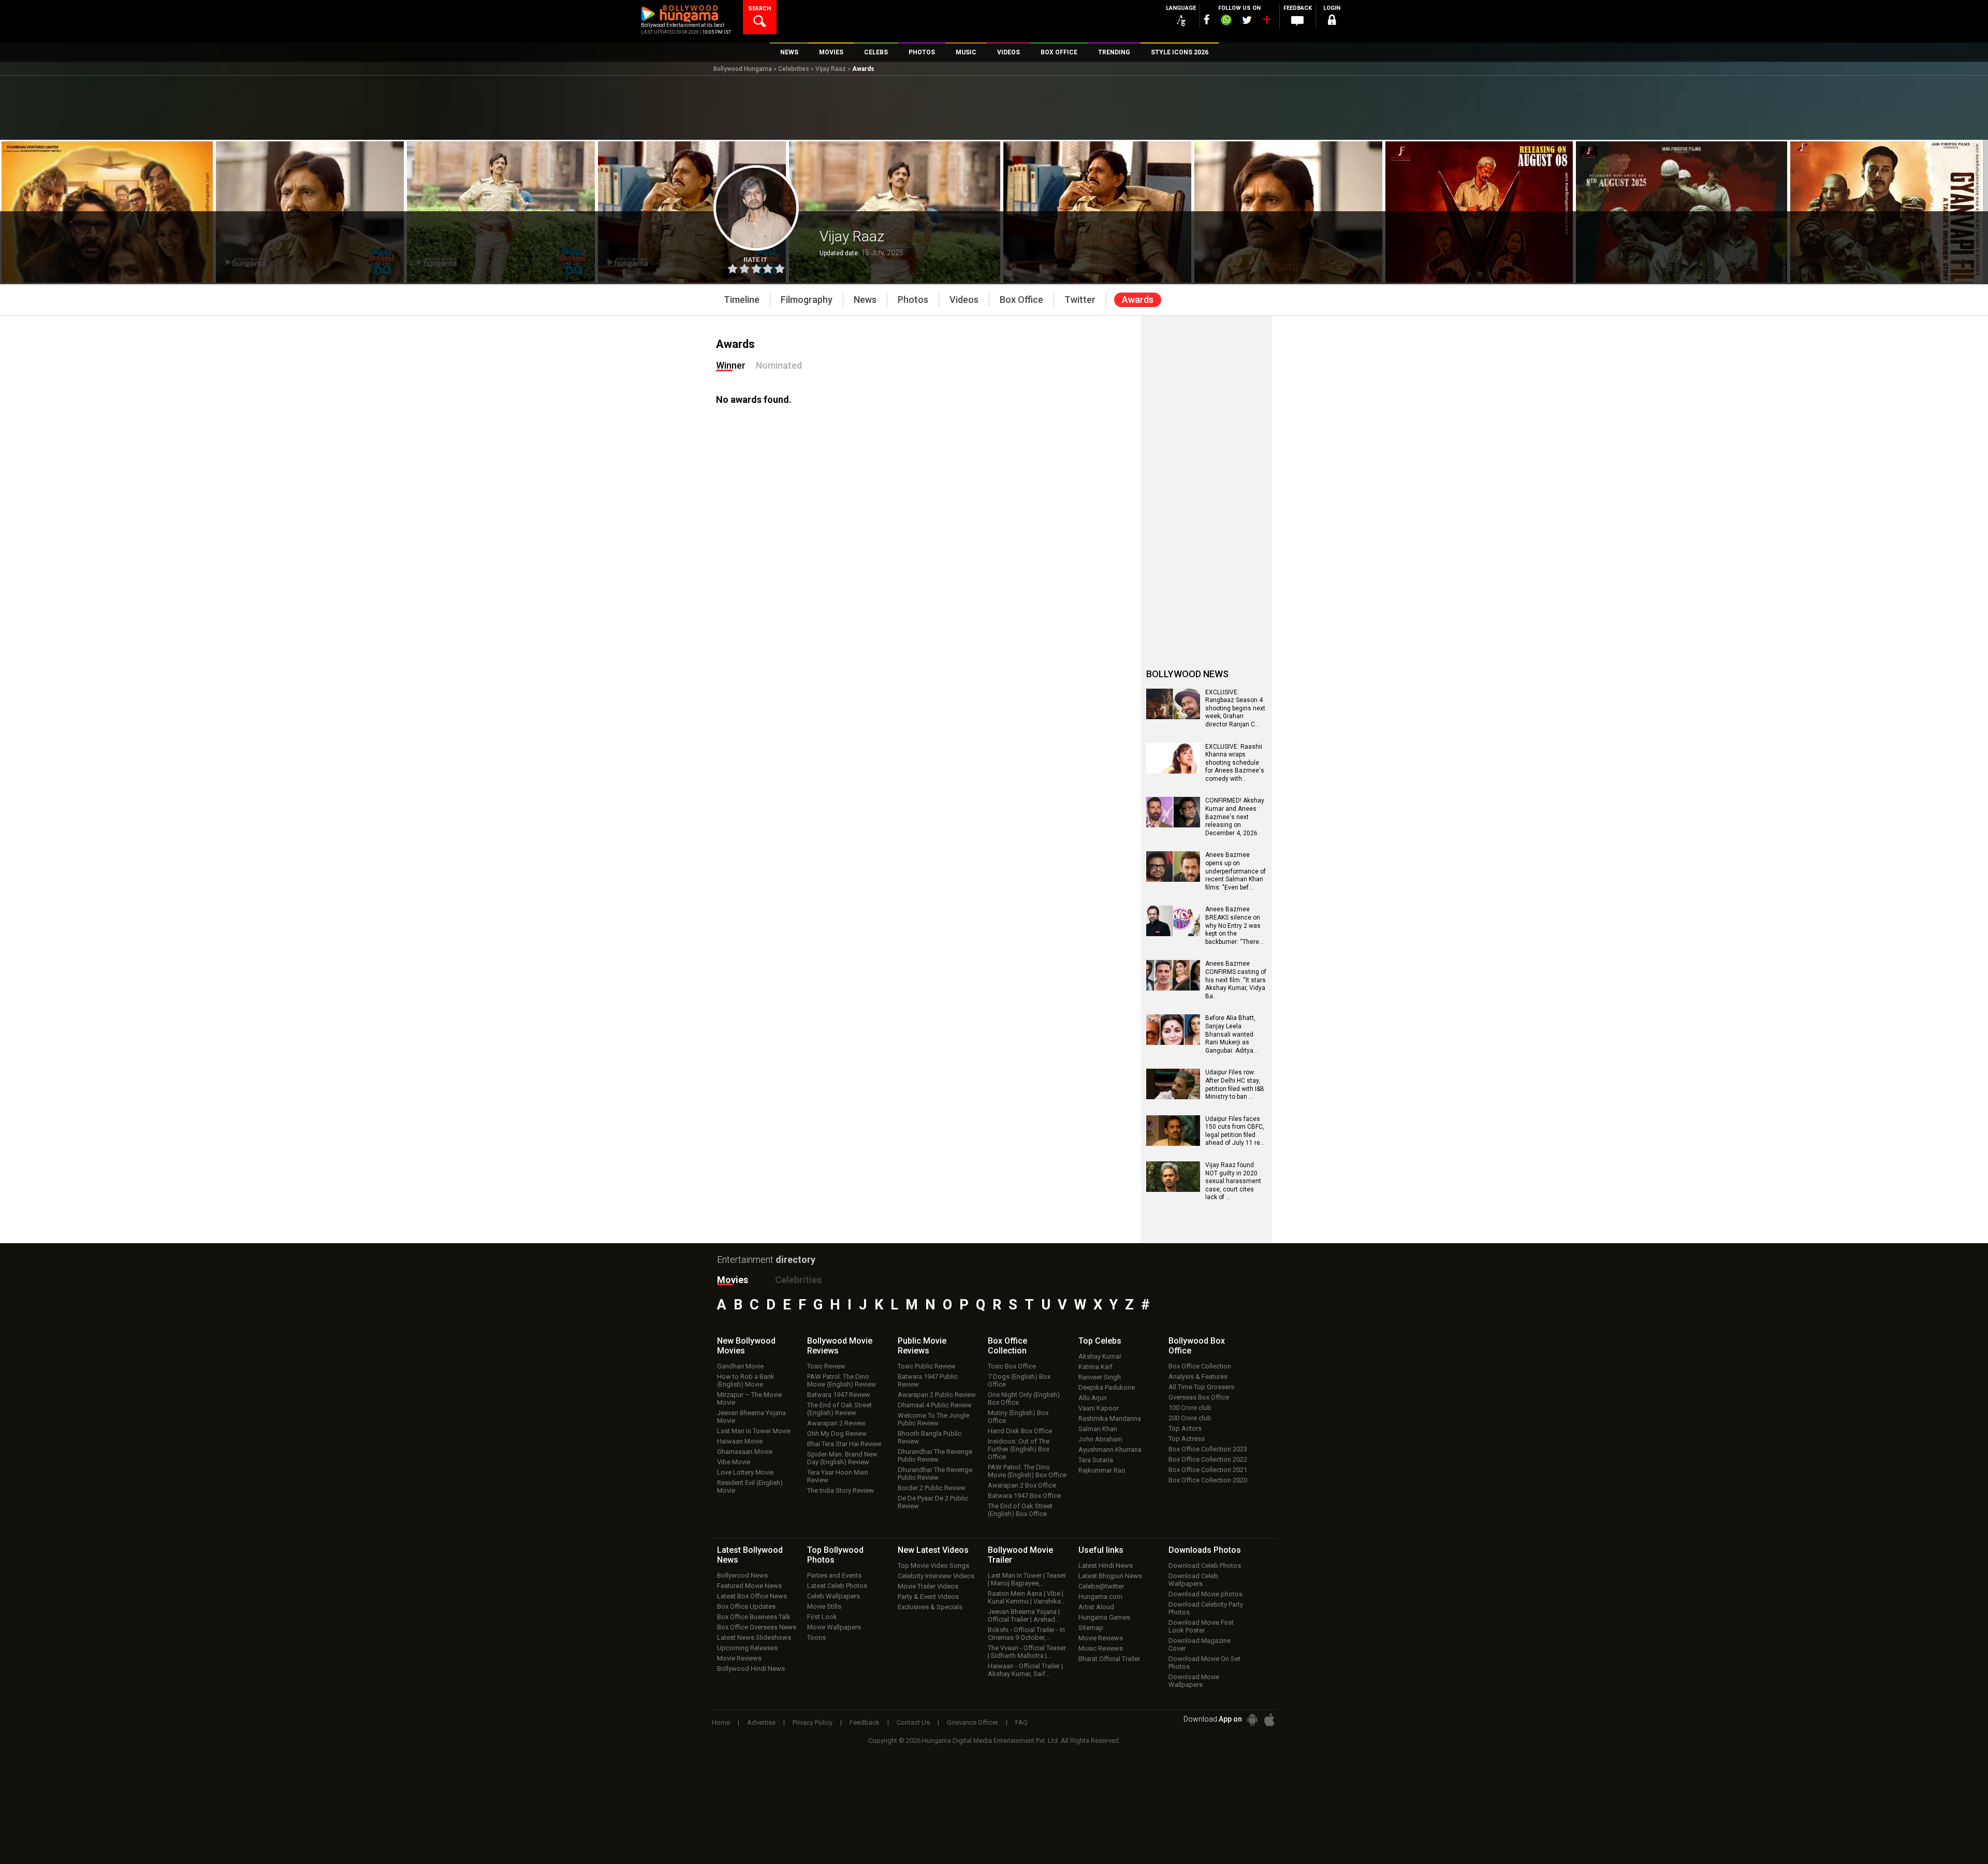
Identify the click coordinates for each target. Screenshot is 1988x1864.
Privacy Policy (813, 1722)
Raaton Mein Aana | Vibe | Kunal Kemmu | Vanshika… (1027, 1597)
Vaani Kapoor (1099, 1408)
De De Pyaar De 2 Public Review (933, 1502)
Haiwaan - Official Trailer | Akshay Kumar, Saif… (1025, 1670)
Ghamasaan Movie (745, 1452)
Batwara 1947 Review (839, 1395)
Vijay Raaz (831, 69)
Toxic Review (826, 1366)
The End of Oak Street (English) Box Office (1020, 1510)
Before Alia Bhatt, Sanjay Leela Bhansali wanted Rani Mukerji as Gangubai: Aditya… (1232, 1034)
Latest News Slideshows (754, 1637)
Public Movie (922, 1346)
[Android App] (1252, 1720)
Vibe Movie (734, 1462)
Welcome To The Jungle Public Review (933, 1419)
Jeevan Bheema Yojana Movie (751, 1417)
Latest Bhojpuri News (1110, 1576)
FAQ (1021, 1722)
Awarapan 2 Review (836, 1423)
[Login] (1332, 21)
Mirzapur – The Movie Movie (749, 1399)
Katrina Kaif (1095, 1367)
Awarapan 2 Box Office (1022, 1485)
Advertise (761, 1722)
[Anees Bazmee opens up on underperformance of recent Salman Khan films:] (1173, 878)
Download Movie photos (1205, 1594)
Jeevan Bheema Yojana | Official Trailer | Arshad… (1024, 1615)
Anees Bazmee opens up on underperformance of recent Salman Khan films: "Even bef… (1236, 871)
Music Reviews (1101, 1648)
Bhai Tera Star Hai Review (844, 1444)
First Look (822, 1617)
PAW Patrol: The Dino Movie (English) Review (842, 1380)
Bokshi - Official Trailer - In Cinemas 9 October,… (1026, 1634)
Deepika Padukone (1107, 1387)
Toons (816, 1637)
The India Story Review (840, 1490)
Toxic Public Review (927, 1366)
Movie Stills (824, 1606)
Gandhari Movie (740, 1366)
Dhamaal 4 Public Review (935, 1405)
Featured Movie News (749, 1586)
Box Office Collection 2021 (1208, 1470)
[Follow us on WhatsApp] (1226, 21)
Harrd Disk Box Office (1020, 1431)
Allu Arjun (1093, 1398)
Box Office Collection (1200, 1366)
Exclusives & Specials (930, 1607)
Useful (1101, 1550)
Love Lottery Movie (745, 1472)
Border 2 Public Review (932, 1488)
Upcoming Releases (747, 1648)
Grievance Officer (973, 1722)
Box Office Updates (746, 1606)
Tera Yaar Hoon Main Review (838, 1476)
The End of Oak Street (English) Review (839, 1409)
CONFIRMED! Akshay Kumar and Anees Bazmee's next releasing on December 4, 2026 (1235, 817)
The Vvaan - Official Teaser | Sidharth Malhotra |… (1027, 1652)
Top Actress (1187, 1439)
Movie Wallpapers (834, 1627)
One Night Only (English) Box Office (1024, 1399)
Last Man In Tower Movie (754, 1431)
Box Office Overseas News (757, 1627)
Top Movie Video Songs (933, 1566)
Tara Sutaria (1096, 1460)
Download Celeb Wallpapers (1193, 1580)
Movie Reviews (739, 1658)
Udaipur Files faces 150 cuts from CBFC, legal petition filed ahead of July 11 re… (1235, 1131)
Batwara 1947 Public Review (928, 1380)
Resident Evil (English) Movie (750, 1487)
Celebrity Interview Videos (936, 1576)
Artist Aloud (1096, 1607)
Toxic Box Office (1012, 1366)
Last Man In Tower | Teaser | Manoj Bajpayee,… (1027, 1579)
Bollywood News (742, 1575)
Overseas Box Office (1199, 1397)
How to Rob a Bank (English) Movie (746, 1380)
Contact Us (913, 1722)
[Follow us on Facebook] (1207, 19)
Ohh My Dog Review (837, 1433)
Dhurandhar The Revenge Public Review (935, 1455)
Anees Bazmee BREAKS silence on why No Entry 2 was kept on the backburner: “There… (1234, 925)
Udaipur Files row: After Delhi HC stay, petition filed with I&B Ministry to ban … (1235, 1084)
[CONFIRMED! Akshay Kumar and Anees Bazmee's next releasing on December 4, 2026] (1173, 824)
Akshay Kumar (1100, 1356)
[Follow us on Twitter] (1247, 20)
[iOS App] (1269, 1720)
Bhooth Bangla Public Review (930, 1437)
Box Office (1007, 1346)
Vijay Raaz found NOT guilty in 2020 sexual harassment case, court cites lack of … (1233, 1181)
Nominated (779, 365)
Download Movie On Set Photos (1204, 1663)
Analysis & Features (1198, 1377)
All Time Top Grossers (1201, 1387)
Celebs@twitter (1101, 1586)
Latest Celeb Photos (837, 1586)
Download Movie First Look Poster (1201, 1626)
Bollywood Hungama (743, 69)
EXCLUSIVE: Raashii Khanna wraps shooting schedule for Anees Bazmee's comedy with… (1235, 763)
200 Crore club (1190, 1418)
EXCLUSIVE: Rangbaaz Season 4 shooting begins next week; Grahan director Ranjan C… (1235, 708)
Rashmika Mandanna (1110, 1418)
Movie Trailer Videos (928, 1586)
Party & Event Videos (928, 1597)
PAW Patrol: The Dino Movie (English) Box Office (1027, 1471)
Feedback (865, 1722)
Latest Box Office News (752, 1596)
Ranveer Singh (1100, 1377)
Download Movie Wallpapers (1194, 1681)
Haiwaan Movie (740, 1441)
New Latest (933, 1550)
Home (721, 1722)
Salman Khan (1098, 1429)
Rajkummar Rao (1102, 1470)
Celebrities (794, 69)
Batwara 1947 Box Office (1024, 1496)
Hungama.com (1100, 1597)
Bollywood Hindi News (751, 1669)
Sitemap (1091, 1628)
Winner (731, 365)
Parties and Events (834, 1575)
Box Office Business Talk (754, 1617)
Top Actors (1185, 1428)
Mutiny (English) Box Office (1018, 1417)
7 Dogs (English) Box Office (1019, 1380)
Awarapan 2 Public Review (937, 1395)
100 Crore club (1190, 1408)
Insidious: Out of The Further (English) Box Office (1019, 1449)
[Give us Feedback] (1297, 21)
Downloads (1205, 1550)
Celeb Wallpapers (834, 1596)
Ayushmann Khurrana (1110, 1450)
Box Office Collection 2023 (1208, 1449)
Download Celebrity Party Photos (1206, 1608)
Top (1100, 1341)
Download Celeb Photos (1205, 1566)
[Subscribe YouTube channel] (1266, 22)
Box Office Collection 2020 (1208, 1480)
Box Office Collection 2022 (1208, 1459)
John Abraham (1100, 1439)
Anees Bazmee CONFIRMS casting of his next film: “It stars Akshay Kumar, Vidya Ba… (1236, 980)
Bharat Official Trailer (1109, 1659)
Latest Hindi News (1106, 1566)
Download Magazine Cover (1200, 1644)
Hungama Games (1104, 1617)
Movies (733, 1280)
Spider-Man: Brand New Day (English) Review (842, 1458)
